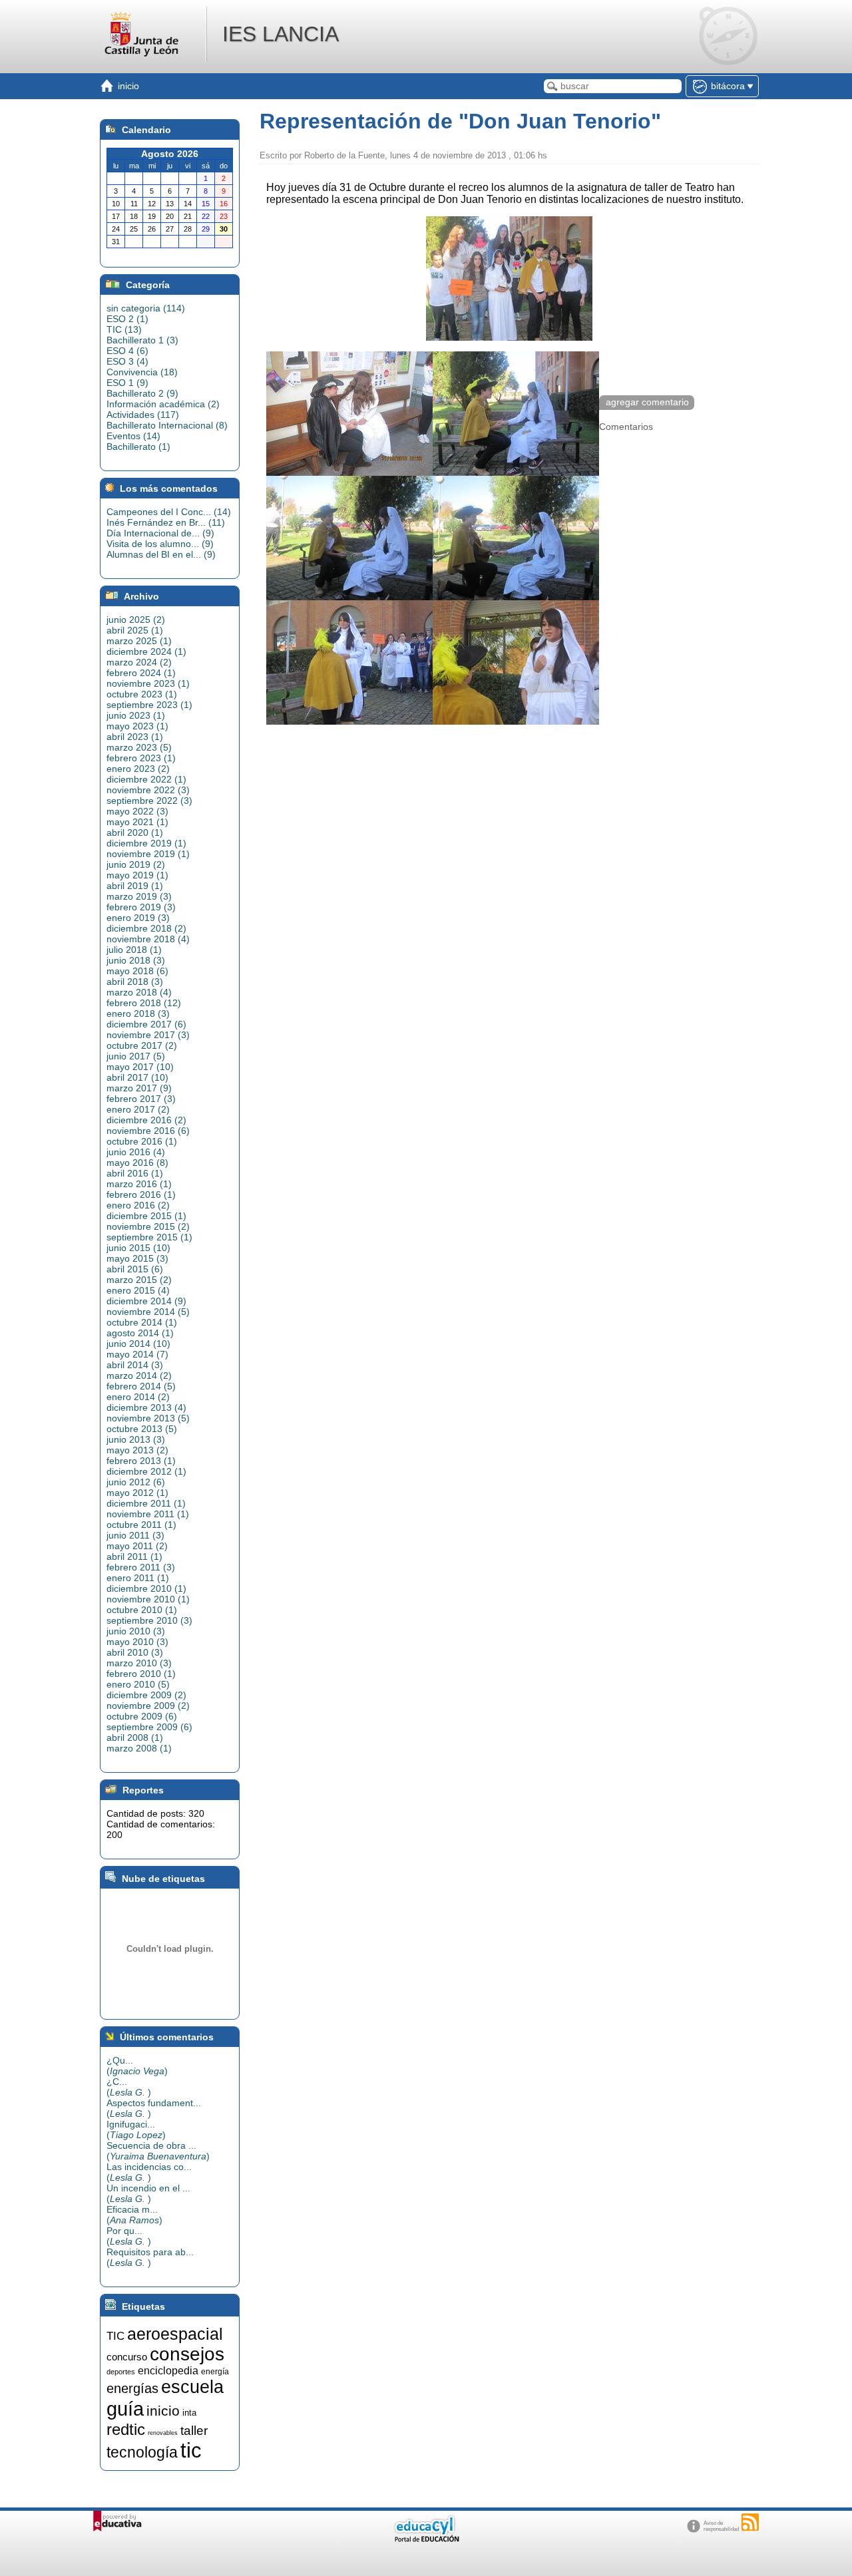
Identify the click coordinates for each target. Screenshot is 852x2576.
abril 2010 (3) (135, 1652)
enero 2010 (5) (138, 1684)
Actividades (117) (143, 415)
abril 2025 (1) (135, 630)
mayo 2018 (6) (137, 971)
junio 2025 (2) (136, 620)
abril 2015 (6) (135, 1269)
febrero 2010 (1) (141, 1674)
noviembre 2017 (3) (148, 1035)
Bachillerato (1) (138, 447)
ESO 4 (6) (127, 351)
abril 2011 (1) (134, 1557)
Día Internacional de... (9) (160, 533)
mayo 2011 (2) (137, 1546)
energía (215, 2372)
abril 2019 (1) (135, 886)
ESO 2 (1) (127, 319)
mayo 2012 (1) (137, 1493)
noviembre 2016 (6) (148, 1131)
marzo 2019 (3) (139, 896)
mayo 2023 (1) (137, 726)
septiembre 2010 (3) (149, 1620)
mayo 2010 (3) (137, 1642)
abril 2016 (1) (135, 1173)
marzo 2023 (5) (139, 747)
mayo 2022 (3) (137, 811)
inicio (163, 2411)
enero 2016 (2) (138, 1205)
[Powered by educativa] (117, 2521)
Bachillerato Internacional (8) (167, 425)
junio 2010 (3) (136, 1631)
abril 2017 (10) (137, 1077)
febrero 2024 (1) (141, 673)
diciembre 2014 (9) (146, 1301)
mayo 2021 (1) (137, 822)
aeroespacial (175, 2334)
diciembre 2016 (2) (146, 1120)
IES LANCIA (281, 34)
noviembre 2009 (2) (148, 1706)
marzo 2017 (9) (139, 1088)
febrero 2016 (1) (141, 1195)
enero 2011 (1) (138, 1578)
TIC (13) (124, 329)
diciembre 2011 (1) (146, 1503)
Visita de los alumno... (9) (160, 544)
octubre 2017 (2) (142, 1045)
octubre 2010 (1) (142, 1610)
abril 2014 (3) (135, 1365)
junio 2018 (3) (136, 960)
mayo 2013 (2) (137, 1450)
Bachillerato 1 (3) (142, 340)
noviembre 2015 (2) (148, 1226)
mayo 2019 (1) (137, 875)
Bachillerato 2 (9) (142, 393)
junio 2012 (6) (136, 1482)
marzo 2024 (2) (139, 662)
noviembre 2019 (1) (148, 854)
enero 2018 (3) (138, 1013)
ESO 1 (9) (127, 383)
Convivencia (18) (142, 372)
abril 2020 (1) (135, 832)
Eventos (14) (133, 436)
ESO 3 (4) (127, 361)
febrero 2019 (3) (141, 907)
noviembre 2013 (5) (148, 1418)
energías (132, 2388)
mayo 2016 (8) (137, 1163)
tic (191, 2450)
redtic (126, 2429)
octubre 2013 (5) (142, 1429)
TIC (115, 2336)
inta (189, 2413)
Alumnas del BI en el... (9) (161, 554)
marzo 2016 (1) (139, 1184)
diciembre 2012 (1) (146, 1471)
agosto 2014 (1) (140, 1333)
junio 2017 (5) (136, 1056)
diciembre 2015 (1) (146, 1216)
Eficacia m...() (134, 2215)
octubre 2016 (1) (142, 1141)
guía (125, 2409)
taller (194, 2431)
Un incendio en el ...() (148, 2193)
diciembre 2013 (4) (146, 1407)
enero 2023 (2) (138, 769)
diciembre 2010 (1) (146, 1588)
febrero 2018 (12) (144, 1003)
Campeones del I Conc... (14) (169, 512)
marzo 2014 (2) (139, 1376)
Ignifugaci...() (136, 2129)
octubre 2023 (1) (142, 694)
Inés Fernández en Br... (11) (166, 522)
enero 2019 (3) (138, 918)
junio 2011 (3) (135, 1535)
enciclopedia (168, 2371)
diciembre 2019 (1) (146, 843)
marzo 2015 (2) (139, 1280)
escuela (192, 2387)
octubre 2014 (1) (142, 1322)
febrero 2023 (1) (141, 758)
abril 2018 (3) (135, 982)
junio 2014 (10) (138, 1344)
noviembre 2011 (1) (148, 1514)
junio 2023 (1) (136, 715)
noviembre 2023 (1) (148, 683)
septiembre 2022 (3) (149, 801)
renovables (163, 2433)
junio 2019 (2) (136, 864)
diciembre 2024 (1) (146, 651)
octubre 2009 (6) (142, 1716)
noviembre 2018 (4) (148, 939)
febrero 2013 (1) (141, 1461)
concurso (127, 2357)
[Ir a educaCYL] (426, 2539)
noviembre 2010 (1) (148, 1599)
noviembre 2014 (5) (148, 1312)
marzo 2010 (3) (139, 1663)
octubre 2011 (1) (141, 1525)
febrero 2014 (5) (141, 1386)
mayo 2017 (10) (140, 1067)
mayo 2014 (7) (137, 1354)
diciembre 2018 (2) (146, 928)
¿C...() (129, 2087)
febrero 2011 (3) (141, 1567)
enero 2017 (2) (138, 1109)
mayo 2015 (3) (137, 1258)
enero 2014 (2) (138, 1397)
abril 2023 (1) (135, 737)
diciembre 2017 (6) (146, 1024)
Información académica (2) (163, 404)
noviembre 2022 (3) (148, 790)
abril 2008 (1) (135, 1738)
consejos (187, 2354)
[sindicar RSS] (750, 2522)
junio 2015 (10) (138, 1248)
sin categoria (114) (146, 308)
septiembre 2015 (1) (149, 1237)
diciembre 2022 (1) (146, 779)
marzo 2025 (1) (139, 641)
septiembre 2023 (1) (149, 705)
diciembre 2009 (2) (146, 1695)
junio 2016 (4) (136, 1152)
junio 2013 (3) (136, 1439)
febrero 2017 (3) (141, 1099)
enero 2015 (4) (138, 1290)
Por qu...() (129, 2236)
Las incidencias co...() (149, 2172)
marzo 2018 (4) (139, 992)
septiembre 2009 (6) (149, 1727)
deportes (121, 2372)
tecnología (142, 2452)
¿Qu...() (137, 2066)
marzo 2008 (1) (139, 1748)
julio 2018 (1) (134, 950)
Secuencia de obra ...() (158, 2151)
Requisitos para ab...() (150, 2257)
